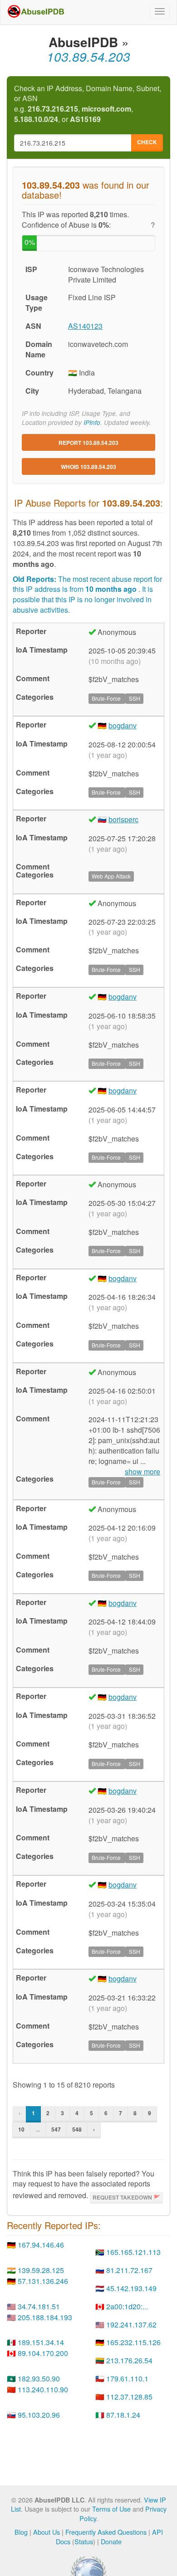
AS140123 (85, 326)
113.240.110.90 (43, 2389)
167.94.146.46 (41, 2245)
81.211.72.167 (129, 2270)
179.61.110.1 (127, 2378)
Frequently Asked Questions (106, 2532)
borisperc (123, 819)
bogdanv (123, 725)
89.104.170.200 (43, 2353)
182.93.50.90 (39, 2378)
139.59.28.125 (41, 2270)
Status (84, 2541)
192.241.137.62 (131, 2325)
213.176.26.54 (129, 2360)
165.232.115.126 (133, 2342)
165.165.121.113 (133, 2252)
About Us (47, 2532)
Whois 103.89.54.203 (88, 467)
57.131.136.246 (43, 2281)
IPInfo (92, 422)
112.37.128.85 (129, 2397)
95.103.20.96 (39, 2415)
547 (56, 2129)
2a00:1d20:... (127, 2306)
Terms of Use (111, 2509)
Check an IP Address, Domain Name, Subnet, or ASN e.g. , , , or (88, 104)
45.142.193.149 (131, 2288)
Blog (21, 2532)
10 (21, 2129)
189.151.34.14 (41, 2342)
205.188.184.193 (45, 2317)
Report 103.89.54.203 (88, 443)
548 (77, 2129)
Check (147, 142)
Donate (111, 2541)
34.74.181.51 (39, 2306)
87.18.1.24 (123, 2415)
